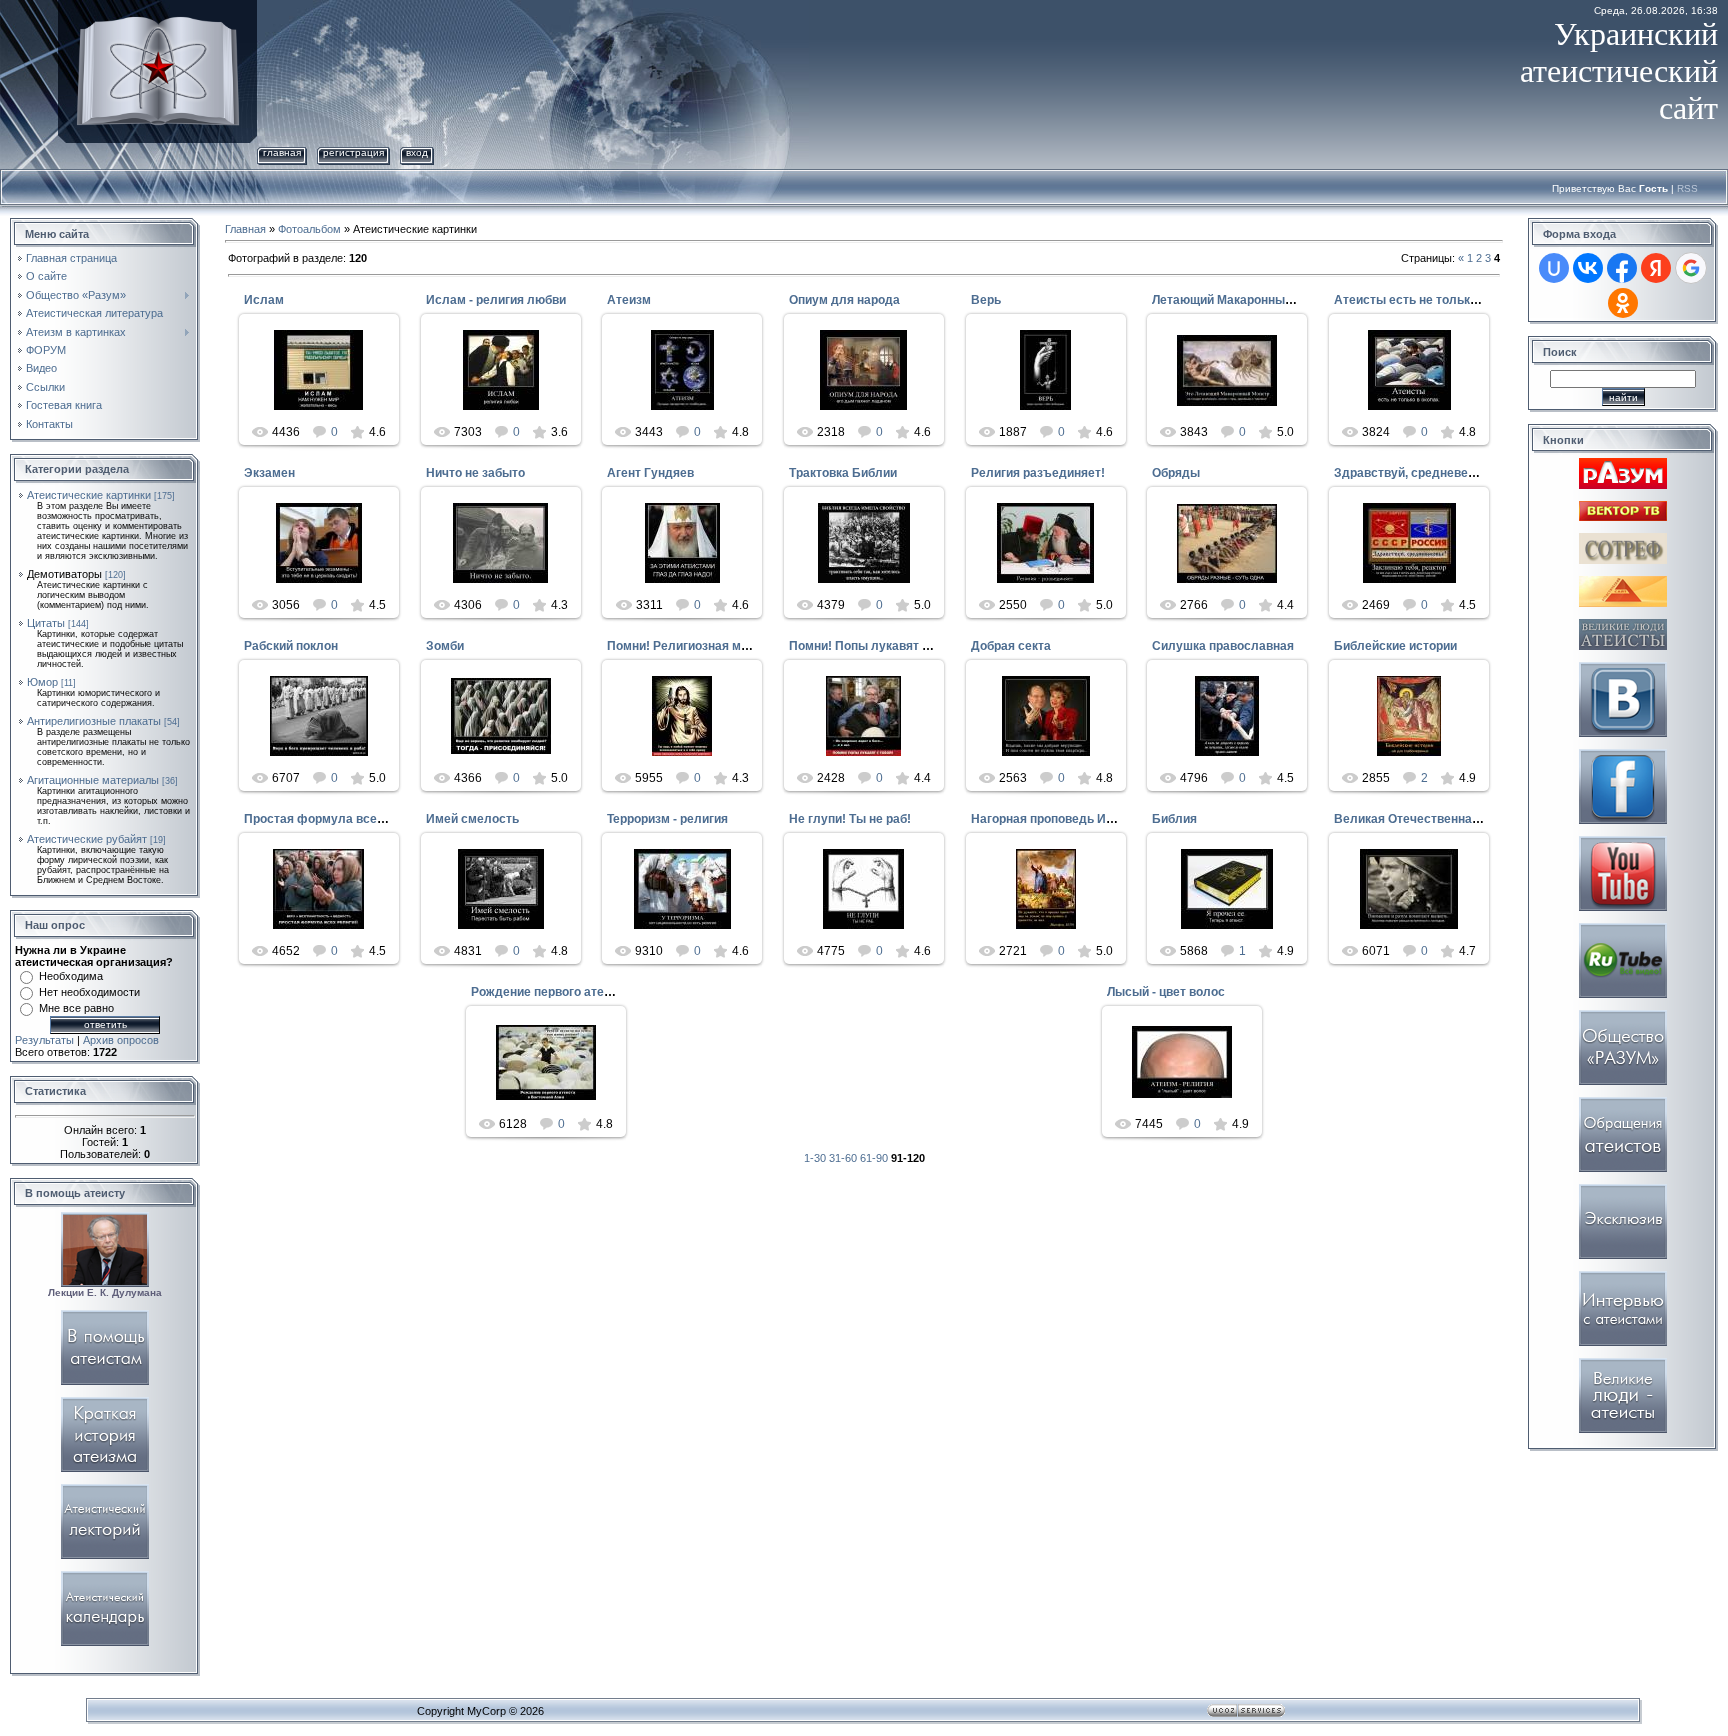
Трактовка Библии (843, 473)
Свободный (328, 400)
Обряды (1176, 473)
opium (1236, 919)
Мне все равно (76, 1008)
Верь (986, 300)
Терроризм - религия (667, 819)
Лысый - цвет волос (1166, 992)
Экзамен (269, 473)
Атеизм (629, 300)
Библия (1174, 819)
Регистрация (353, 152)
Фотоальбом (309, 229)
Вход (417, 152)
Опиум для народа (844, 300)
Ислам (264, 300)
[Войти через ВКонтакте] (1588, 268)
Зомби (445, 646)
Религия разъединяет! (1038, 473)
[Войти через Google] (1691, 268)
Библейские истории (1395, 646)
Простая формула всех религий (339, 819)
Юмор (42, 682)
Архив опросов (121, 1040)
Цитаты (46, 623)
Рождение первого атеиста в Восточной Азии (605, 992)
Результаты (44, 1040)
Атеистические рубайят (87, 839)
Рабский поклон (291, 646)
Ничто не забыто (475, 473)
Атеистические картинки (89, 495)
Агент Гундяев (650, 473)
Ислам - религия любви (496, 300)
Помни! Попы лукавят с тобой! (879, 646)
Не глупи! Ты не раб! (850, 819)
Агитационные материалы (93, 780)
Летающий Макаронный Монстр (1245, 300)
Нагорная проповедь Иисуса (1056, 819)
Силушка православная (1223, 646)
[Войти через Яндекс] (1656, 268)
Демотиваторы (64, 574)
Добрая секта (1011, 646)
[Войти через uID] (1554, 268)
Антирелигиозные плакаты (94, 721)
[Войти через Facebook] (1622, 268)
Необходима (71, 976)
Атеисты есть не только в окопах (1432, 300)
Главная (282, 152)
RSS (1687, 188)
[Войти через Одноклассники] (1623, 303)
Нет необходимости (89, 992)
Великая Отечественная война (1425, 819)
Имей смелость (472, 819)
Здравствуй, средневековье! (1420, 473)
